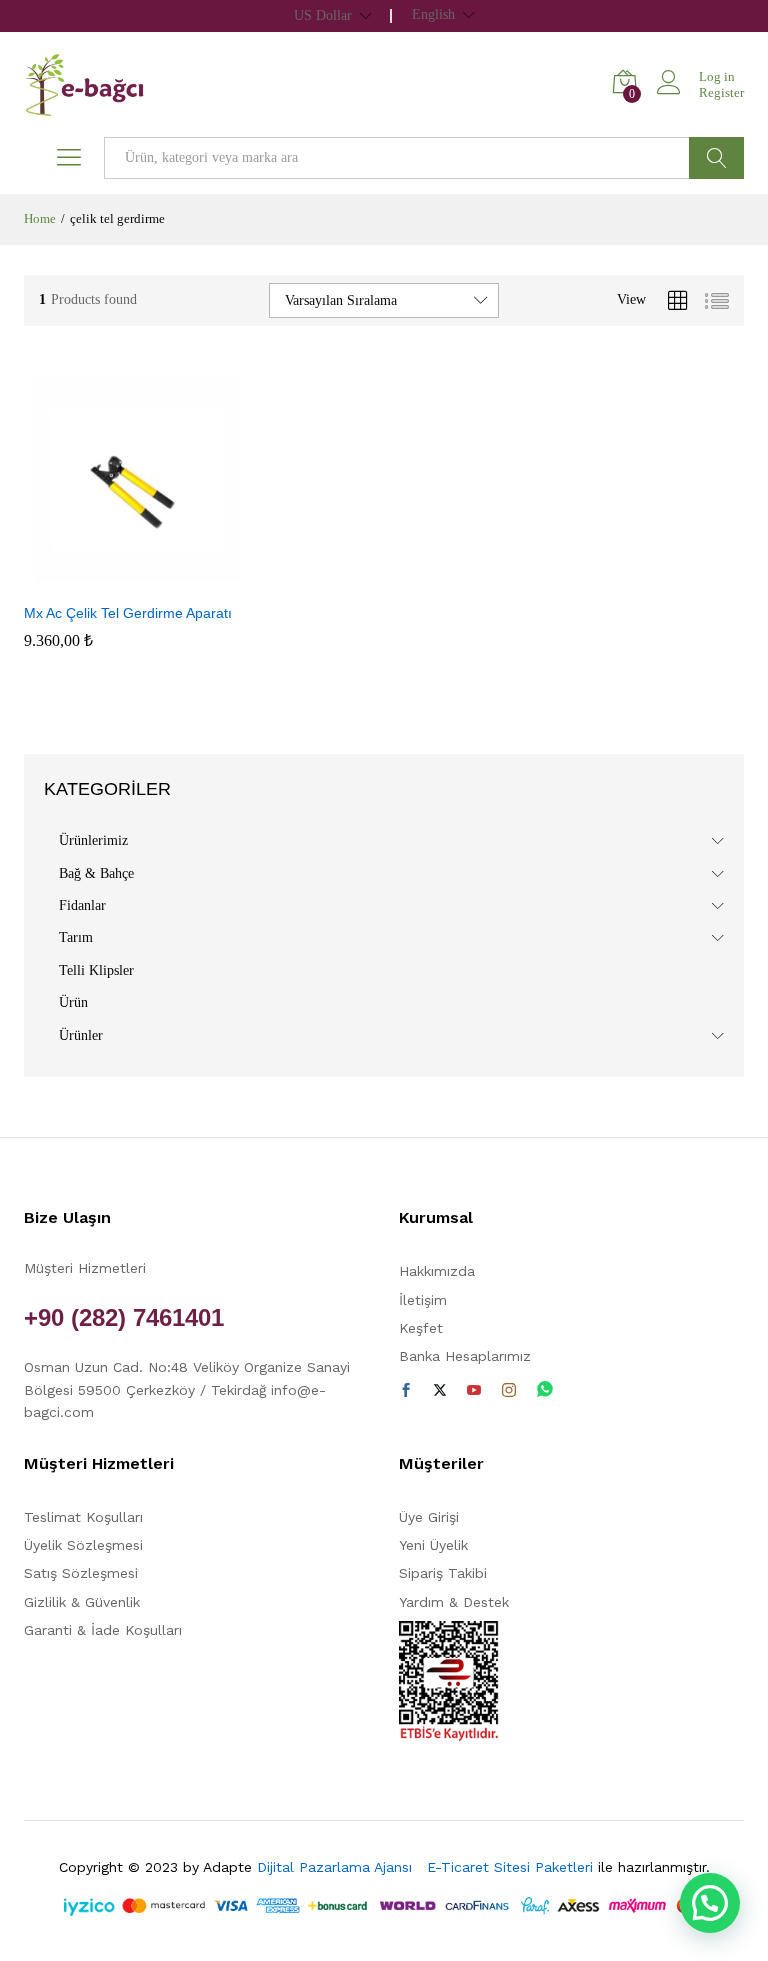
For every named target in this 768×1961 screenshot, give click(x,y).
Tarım (76, 937)
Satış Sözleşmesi (81, 1573)
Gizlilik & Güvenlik (82, 1602)
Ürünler (81, 1035)
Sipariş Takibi (443, 1573)
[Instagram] (509, 1391)
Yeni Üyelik (433, 1545)
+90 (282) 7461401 (124, 1317)
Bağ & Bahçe (96, 873)
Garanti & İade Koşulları (103, 1630)
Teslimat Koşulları (83, 1517)
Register (721, 92)
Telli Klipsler (96, 970)
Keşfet (421, 1328)
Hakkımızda (437, 1271)
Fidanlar (82, 905)
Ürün (73, 1002)
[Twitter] (440, 1391)
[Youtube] (474, 1391)
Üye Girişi (429, 1517)
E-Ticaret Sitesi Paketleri (510, 1867)
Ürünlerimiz (93, 840)
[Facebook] (406, 1391)
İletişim (423, 1300)
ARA (716, 158)
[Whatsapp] (545, 1390)
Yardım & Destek (454, 1602)
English (433, 15)
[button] (114, 580)
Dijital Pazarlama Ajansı (339, 1867)
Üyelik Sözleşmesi (83, 1545)
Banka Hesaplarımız (465, 1356)
